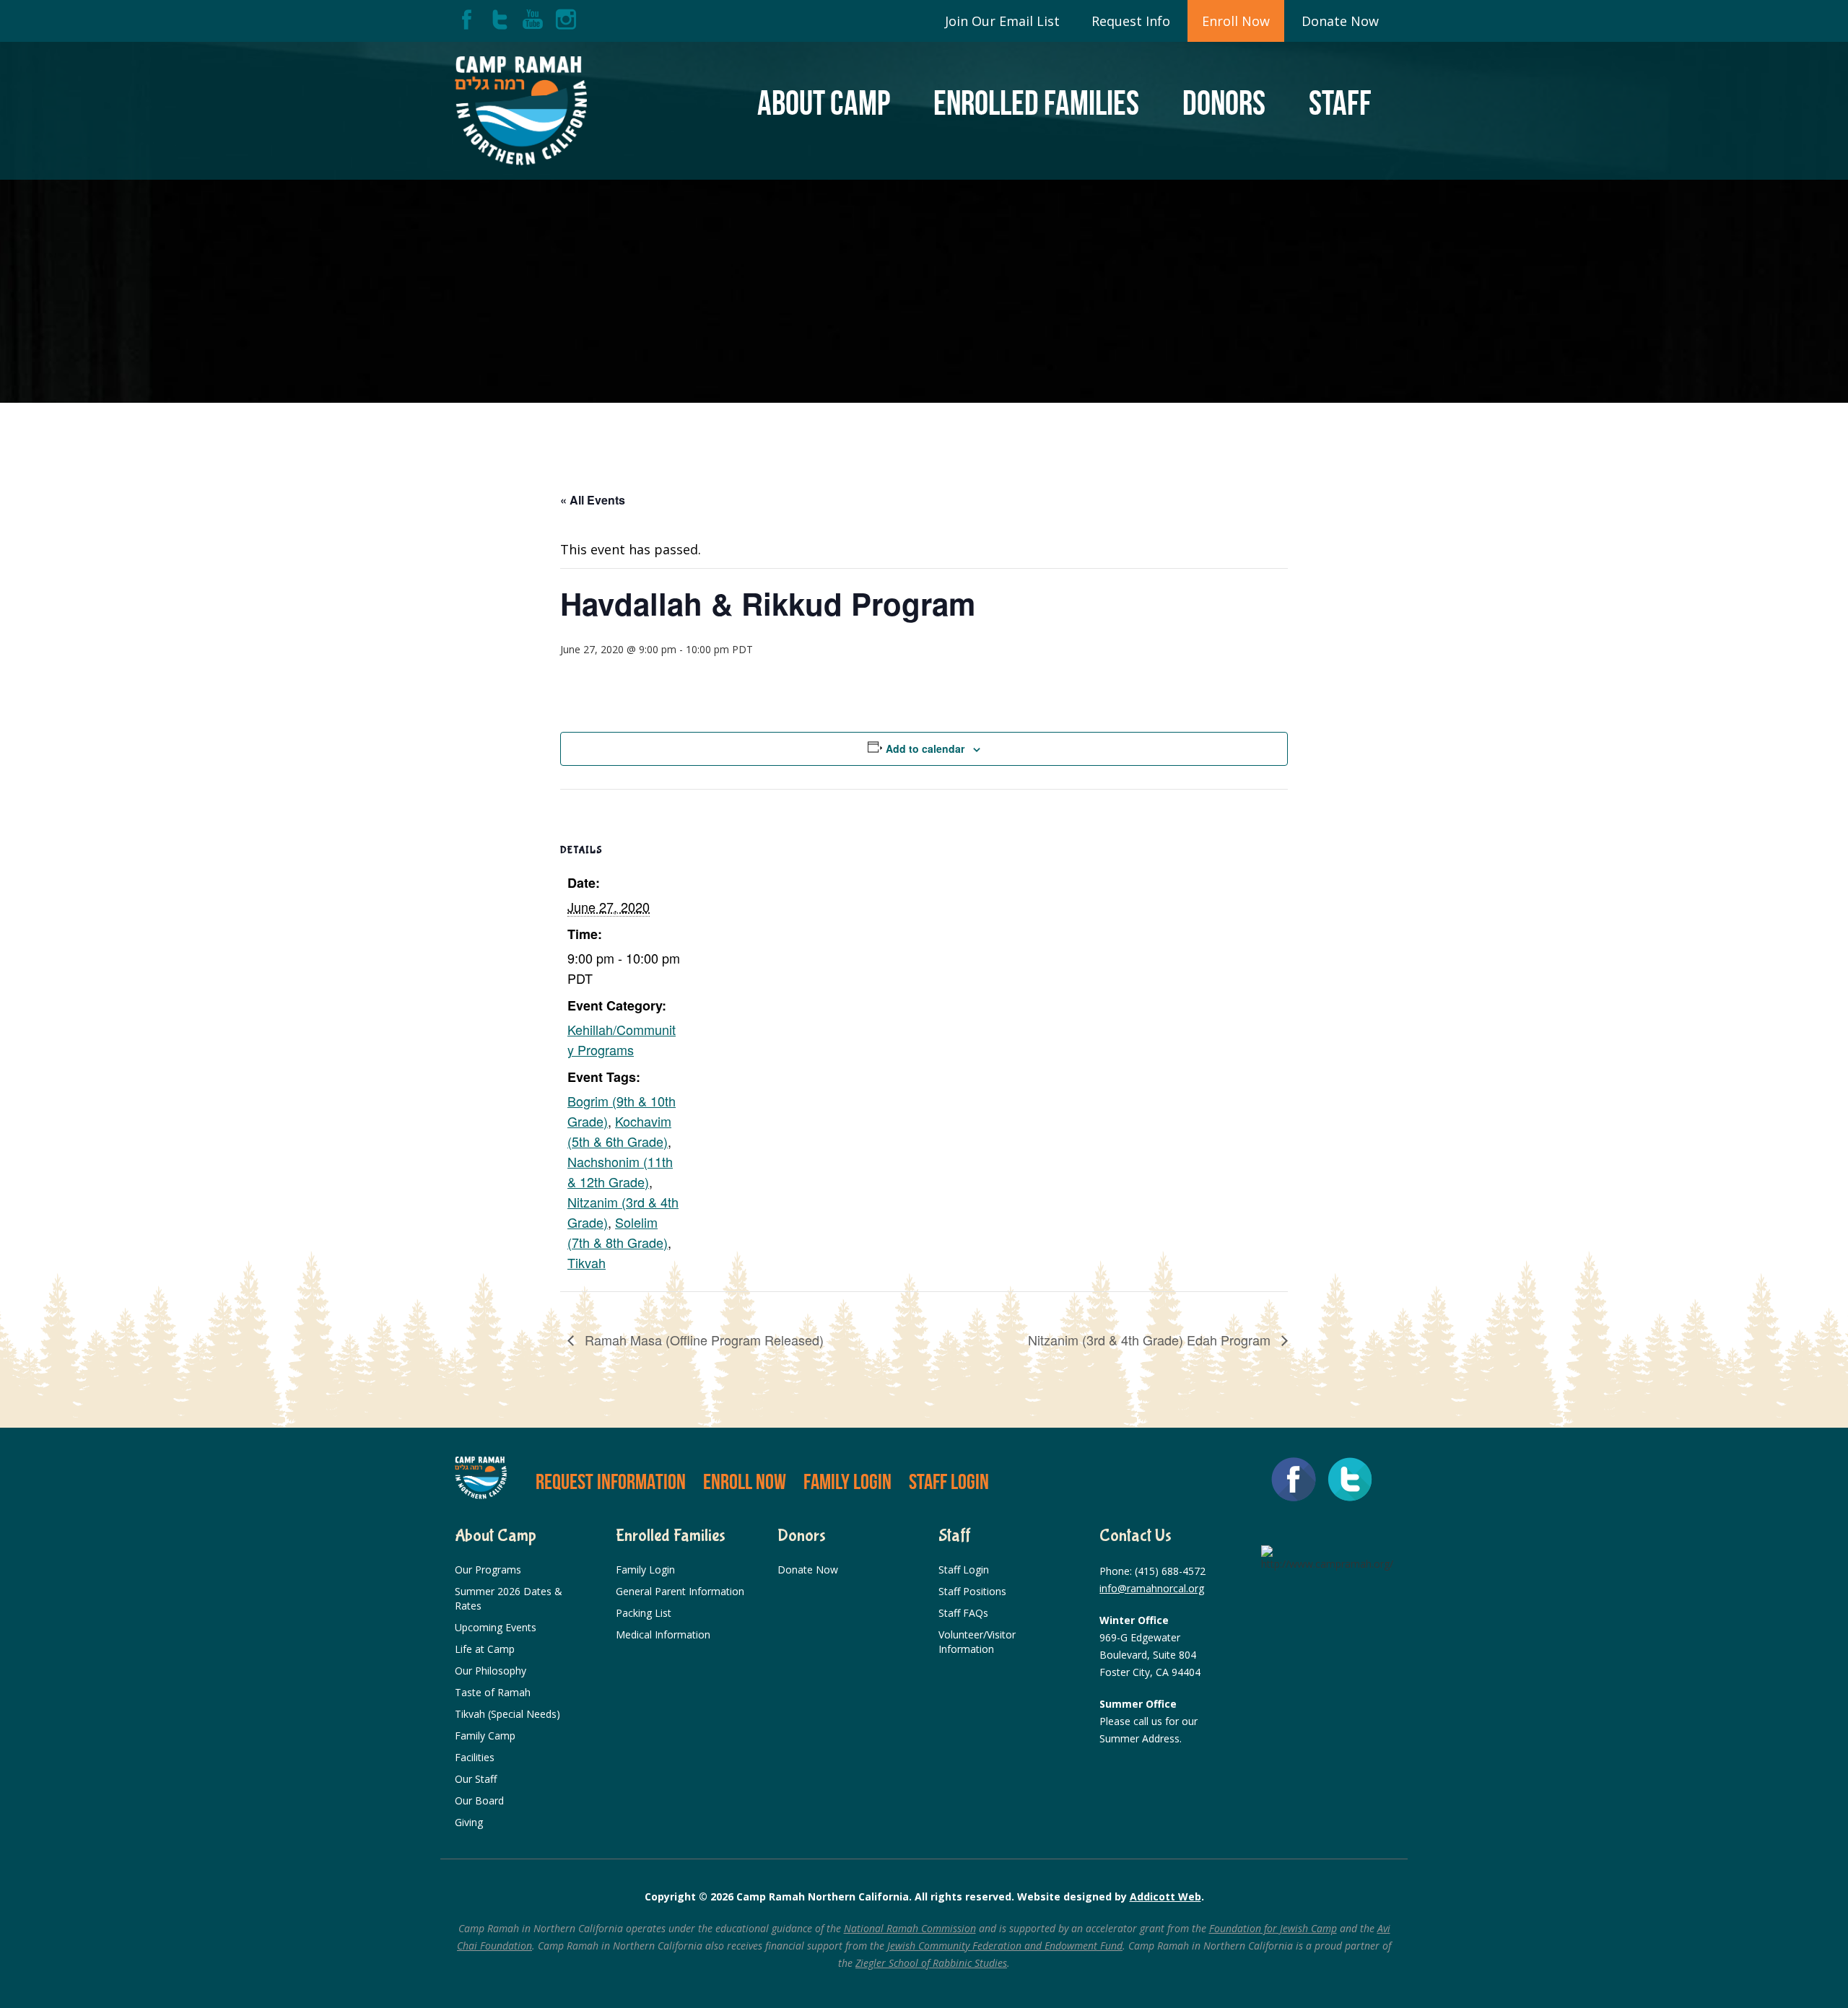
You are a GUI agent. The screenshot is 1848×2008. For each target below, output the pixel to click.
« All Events (593, 500)
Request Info (1131, 21)
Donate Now (1340, 21)
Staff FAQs (963, 1613)
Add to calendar (925, 748)
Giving (469, 1822)
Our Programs (488, 1570)
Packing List (644, 1613)
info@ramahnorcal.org (1152, 1588)
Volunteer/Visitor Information (977, 1642)
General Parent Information (680, 1591)
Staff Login (949, 1481)
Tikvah (587, 1262)
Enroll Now (1236, 21)
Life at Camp (485, 1649)
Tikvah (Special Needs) (507, 1714)
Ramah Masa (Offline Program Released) (702, 1340)
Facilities (475, 1757)
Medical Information (663, 1634)
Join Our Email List (1002, 21)
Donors (1224, 103)
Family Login (847, 1481)
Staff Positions (972, 1591)
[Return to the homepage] (521, 111)
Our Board (479, 1800)
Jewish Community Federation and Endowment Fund (1005, 1946)
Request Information (611, 1481)
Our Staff (476, 1779)
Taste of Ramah (493, 1692)
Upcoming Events (496, 1627)
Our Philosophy (491, 1671)
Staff (1340, 103)
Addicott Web (1165, 1896)
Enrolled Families (1036, 103)
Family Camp (485, 1736)
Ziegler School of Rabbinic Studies (931, 1963)
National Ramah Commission (910, 1928)
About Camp (824, 103)
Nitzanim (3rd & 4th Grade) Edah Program (1151, 1340)
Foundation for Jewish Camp (1273, 1928)
